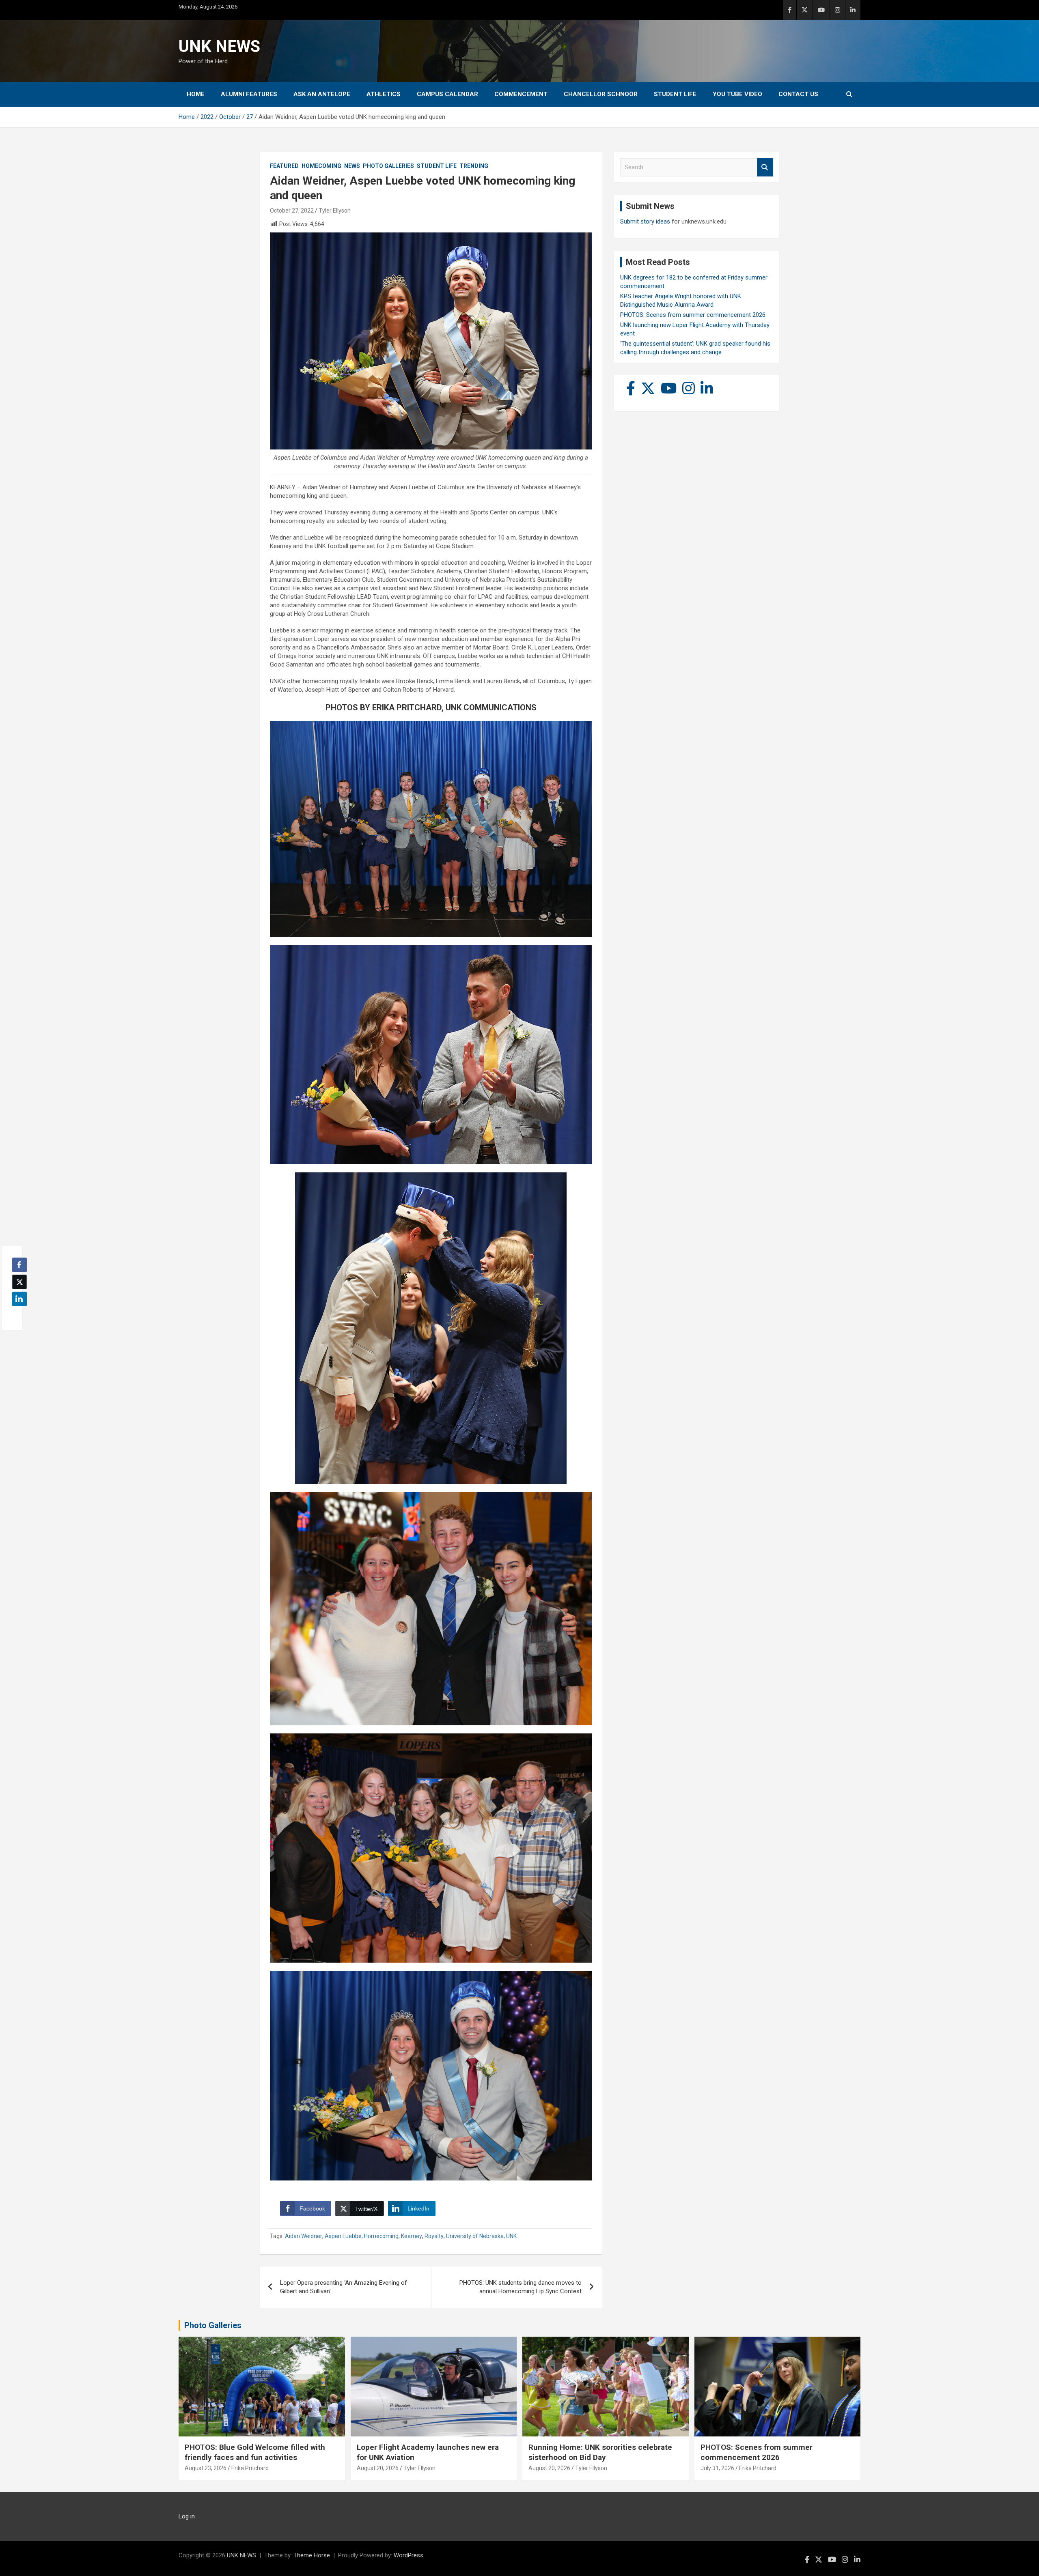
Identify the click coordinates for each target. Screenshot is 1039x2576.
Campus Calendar (447, 94)
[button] (17, 1315)
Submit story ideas (645, 221)
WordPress (408, 2555)
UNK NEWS (219, 46)
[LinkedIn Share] (19, 1299)
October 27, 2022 (292, 211)
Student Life (675, 94)
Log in (187, 2516)
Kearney (412, 2236)
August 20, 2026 (378, 2468)
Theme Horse (312, 2555)
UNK (511, 2236)
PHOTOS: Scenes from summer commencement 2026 (693, 315)
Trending (474, 166)
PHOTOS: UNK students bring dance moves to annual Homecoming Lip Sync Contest (521, 2287)
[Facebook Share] (19, 1265)
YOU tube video (737, 94)
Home (196, 94)
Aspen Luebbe (343, 2236)
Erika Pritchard (250, 2468)
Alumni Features (249, 94)
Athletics (384, 94)
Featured (284, 166)
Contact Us (798, 94)
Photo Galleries (388, 166)
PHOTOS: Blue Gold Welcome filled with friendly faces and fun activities (255, 2452)
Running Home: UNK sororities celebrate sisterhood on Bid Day (600, 2452)
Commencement (521, 94)
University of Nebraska (475, 2236)
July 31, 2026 (717, 2468)
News (352, 166)
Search (765, 167)
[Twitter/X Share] (19, 1282)
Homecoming (321, 166)
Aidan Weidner (304, 2236)
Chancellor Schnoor (601, 94)
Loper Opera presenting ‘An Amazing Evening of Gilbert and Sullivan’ (344, 2287)
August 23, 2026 (206, 2468)
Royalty (434, 2236)
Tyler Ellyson (335, 211)
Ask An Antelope (322, 94)
